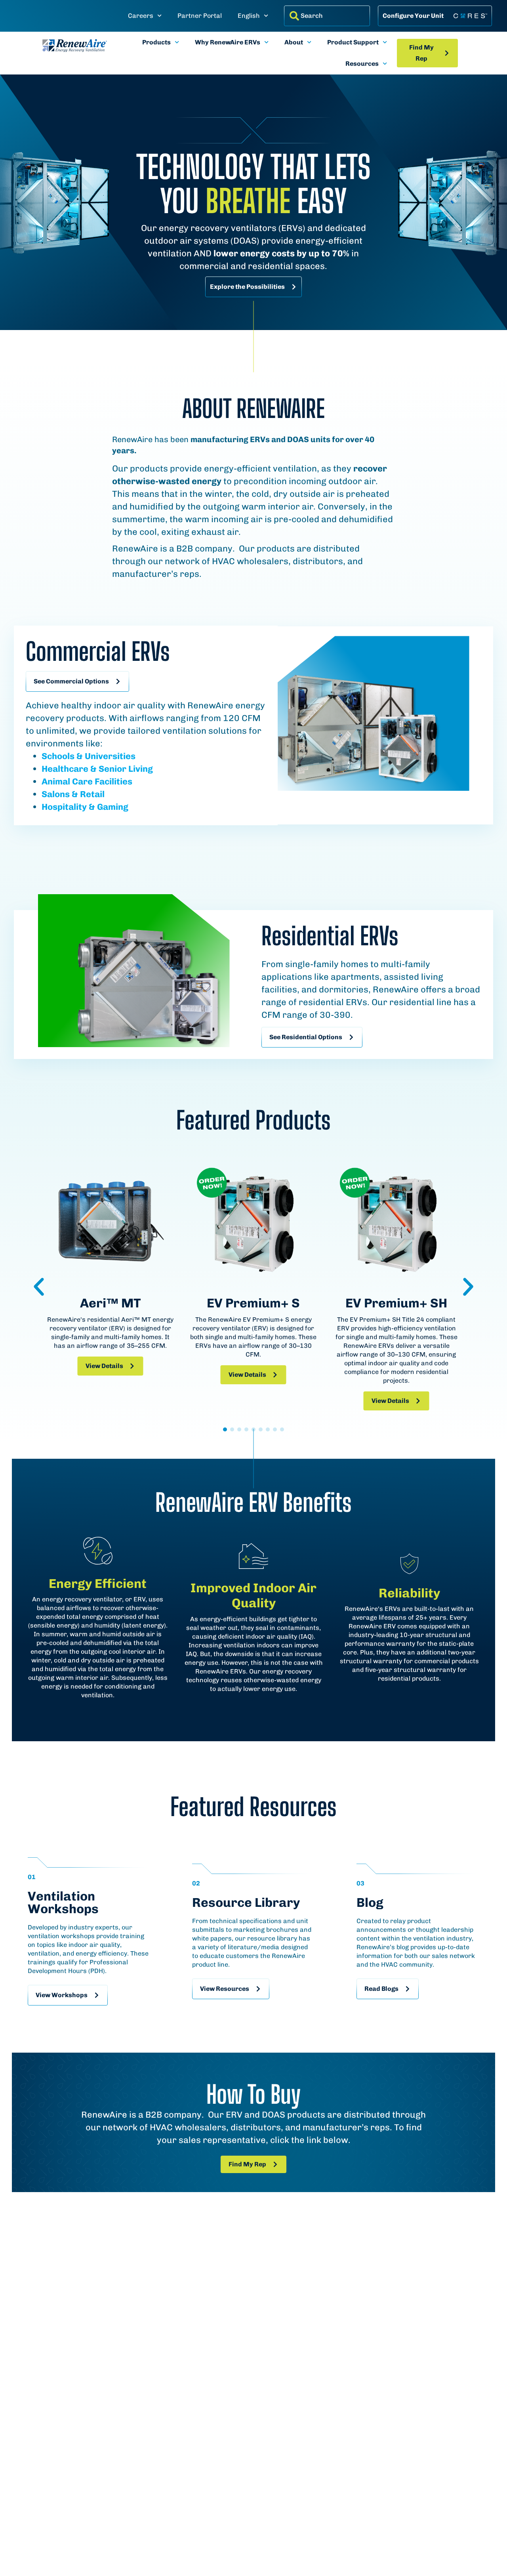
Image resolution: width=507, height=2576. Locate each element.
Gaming (112, 807)
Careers (141, 16)
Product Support (353, 42)
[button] (39, 1287)
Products (156, 42)
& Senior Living (121, 769)
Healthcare (65, 769)
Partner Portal (200, 16)
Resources (362, 64)
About (294, 42)
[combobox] (327, 16)
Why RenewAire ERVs (228, 42)
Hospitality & (68, 807)
